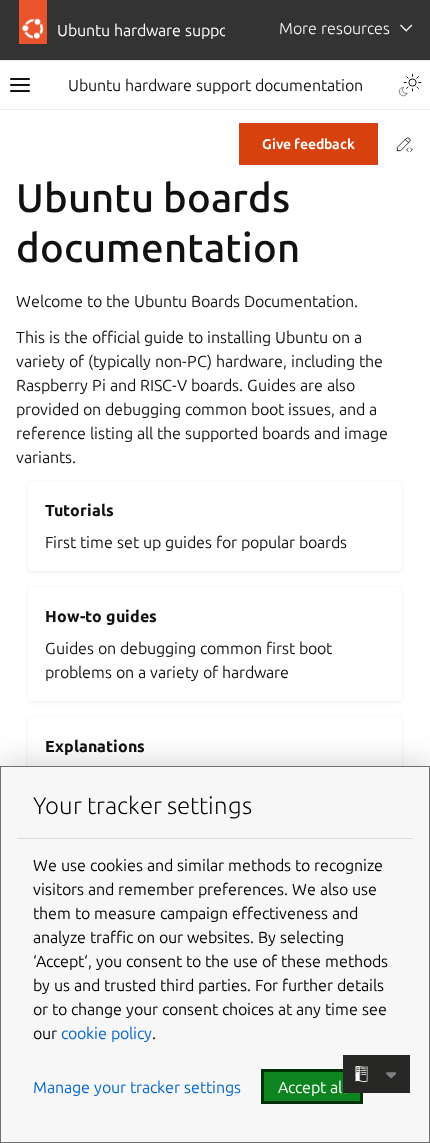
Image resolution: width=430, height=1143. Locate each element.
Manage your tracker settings (137, 1087)
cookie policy (106, 1033)
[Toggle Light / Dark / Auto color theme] (410, 85)
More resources (334, 28)
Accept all (312, 1087)
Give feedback (308, 144)
